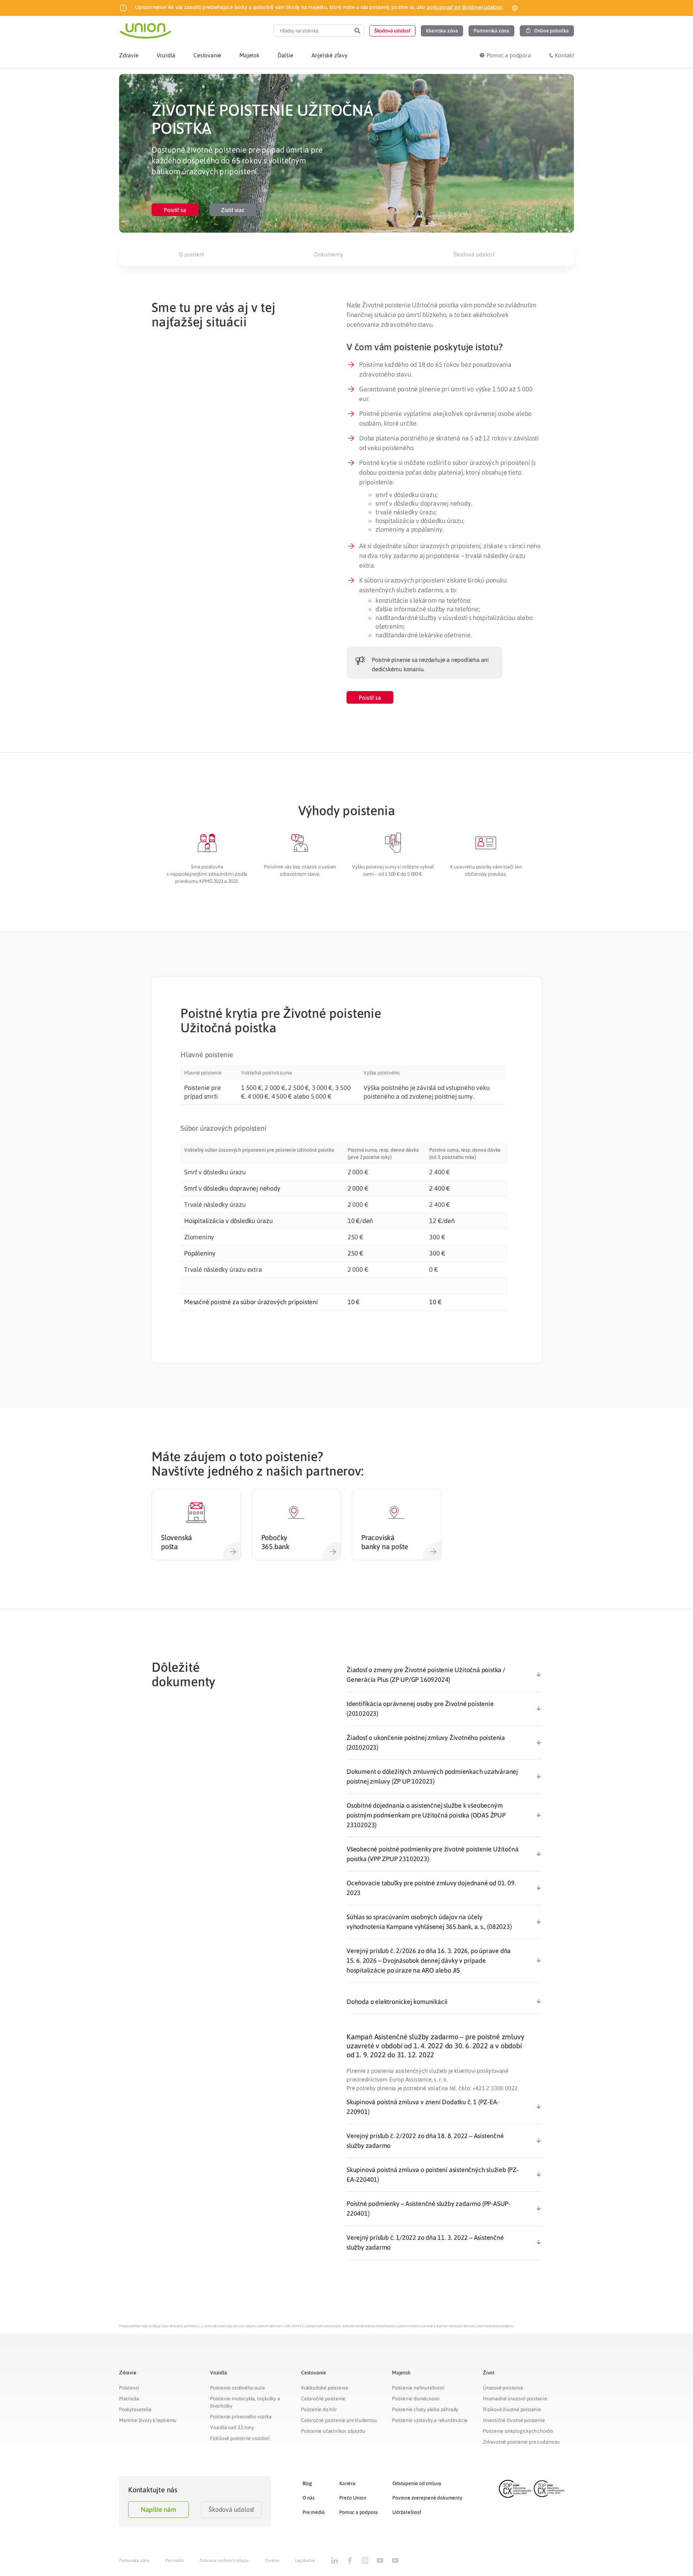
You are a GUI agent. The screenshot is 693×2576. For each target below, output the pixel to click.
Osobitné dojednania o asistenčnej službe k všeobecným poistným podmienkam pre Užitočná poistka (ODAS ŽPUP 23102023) (426, 1815)
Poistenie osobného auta (237, 2388)
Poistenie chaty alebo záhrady (425, 2409)
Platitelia (129, 2399)
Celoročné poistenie (323, 2399)
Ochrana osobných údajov (224, 2560)
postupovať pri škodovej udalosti (465, 7)
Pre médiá (314, 2512)
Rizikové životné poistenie (512, 2409)
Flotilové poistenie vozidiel (240, 2438)
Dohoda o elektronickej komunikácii (397, 2002)
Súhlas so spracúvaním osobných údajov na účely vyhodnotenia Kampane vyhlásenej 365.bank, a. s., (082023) (429, 1922)
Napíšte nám (158, 2509)
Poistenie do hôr (319, 2409)
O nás (309, 2498)
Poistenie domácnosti (416, 2399)
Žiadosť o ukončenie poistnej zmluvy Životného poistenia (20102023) (426, 1742)
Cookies (272, 2560)
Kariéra (347, 2483)
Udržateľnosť (407, 2512)
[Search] (357, 31)
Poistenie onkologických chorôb (518, 2431)
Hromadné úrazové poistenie (515, 2399)
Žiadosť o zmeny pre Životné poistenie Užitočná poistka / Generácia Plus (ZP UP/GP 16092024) (426, 1675)
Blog (307, 2483)
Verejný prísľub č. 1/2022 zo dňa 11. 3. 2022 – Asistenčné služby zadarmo (425, 2242)
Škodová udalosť (231, 2509)
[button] (392, 31)
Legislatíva (305, 2560)
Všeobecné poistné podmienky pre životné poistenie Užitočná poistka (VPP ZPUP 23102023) (432, 1854)
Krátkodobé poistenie (325, 2388)
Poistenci (129, 2388)
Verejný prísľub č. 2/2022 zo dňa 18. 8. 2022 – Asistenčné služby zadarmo (425, 2141)
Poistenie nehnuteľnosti (418, 2388)
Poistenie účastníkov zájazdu (333, 2431)
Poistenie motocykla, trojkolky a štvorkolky (245, 2402)
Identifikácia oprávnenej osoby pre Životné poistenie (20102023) (420, 1709)
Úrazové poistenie (503, 2388)
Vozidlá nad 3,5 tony (232, 2427)
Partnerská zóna (134, 2560)
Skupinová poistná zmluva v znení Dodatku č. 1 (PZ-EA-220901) (423, 2107)
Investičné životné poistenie (514, 2420)
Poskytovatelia (135, 2409)
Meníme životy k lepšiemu (148, 2420)
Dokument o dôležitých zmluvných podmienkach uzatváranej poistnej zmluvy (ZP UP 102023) (432, 1776)
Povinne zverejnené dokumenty (427, 2498)
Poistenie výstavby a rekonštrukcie (430, 2420)
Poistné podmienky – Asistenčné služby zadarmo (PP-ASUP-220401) (428, 2208)
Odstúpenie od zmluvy (417, 2483)
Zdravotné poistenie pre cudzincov (521, 2442)
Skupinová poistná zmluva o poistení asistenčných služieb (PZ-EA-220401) (433, 2175)
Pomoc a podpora (359, 2512)
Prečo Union (353, 2498)
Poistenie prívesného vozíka (241, 2417)
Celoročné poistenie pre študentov (339, 2420)
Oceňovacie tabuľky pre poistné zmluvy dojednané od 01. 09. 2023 (431, 1888)
